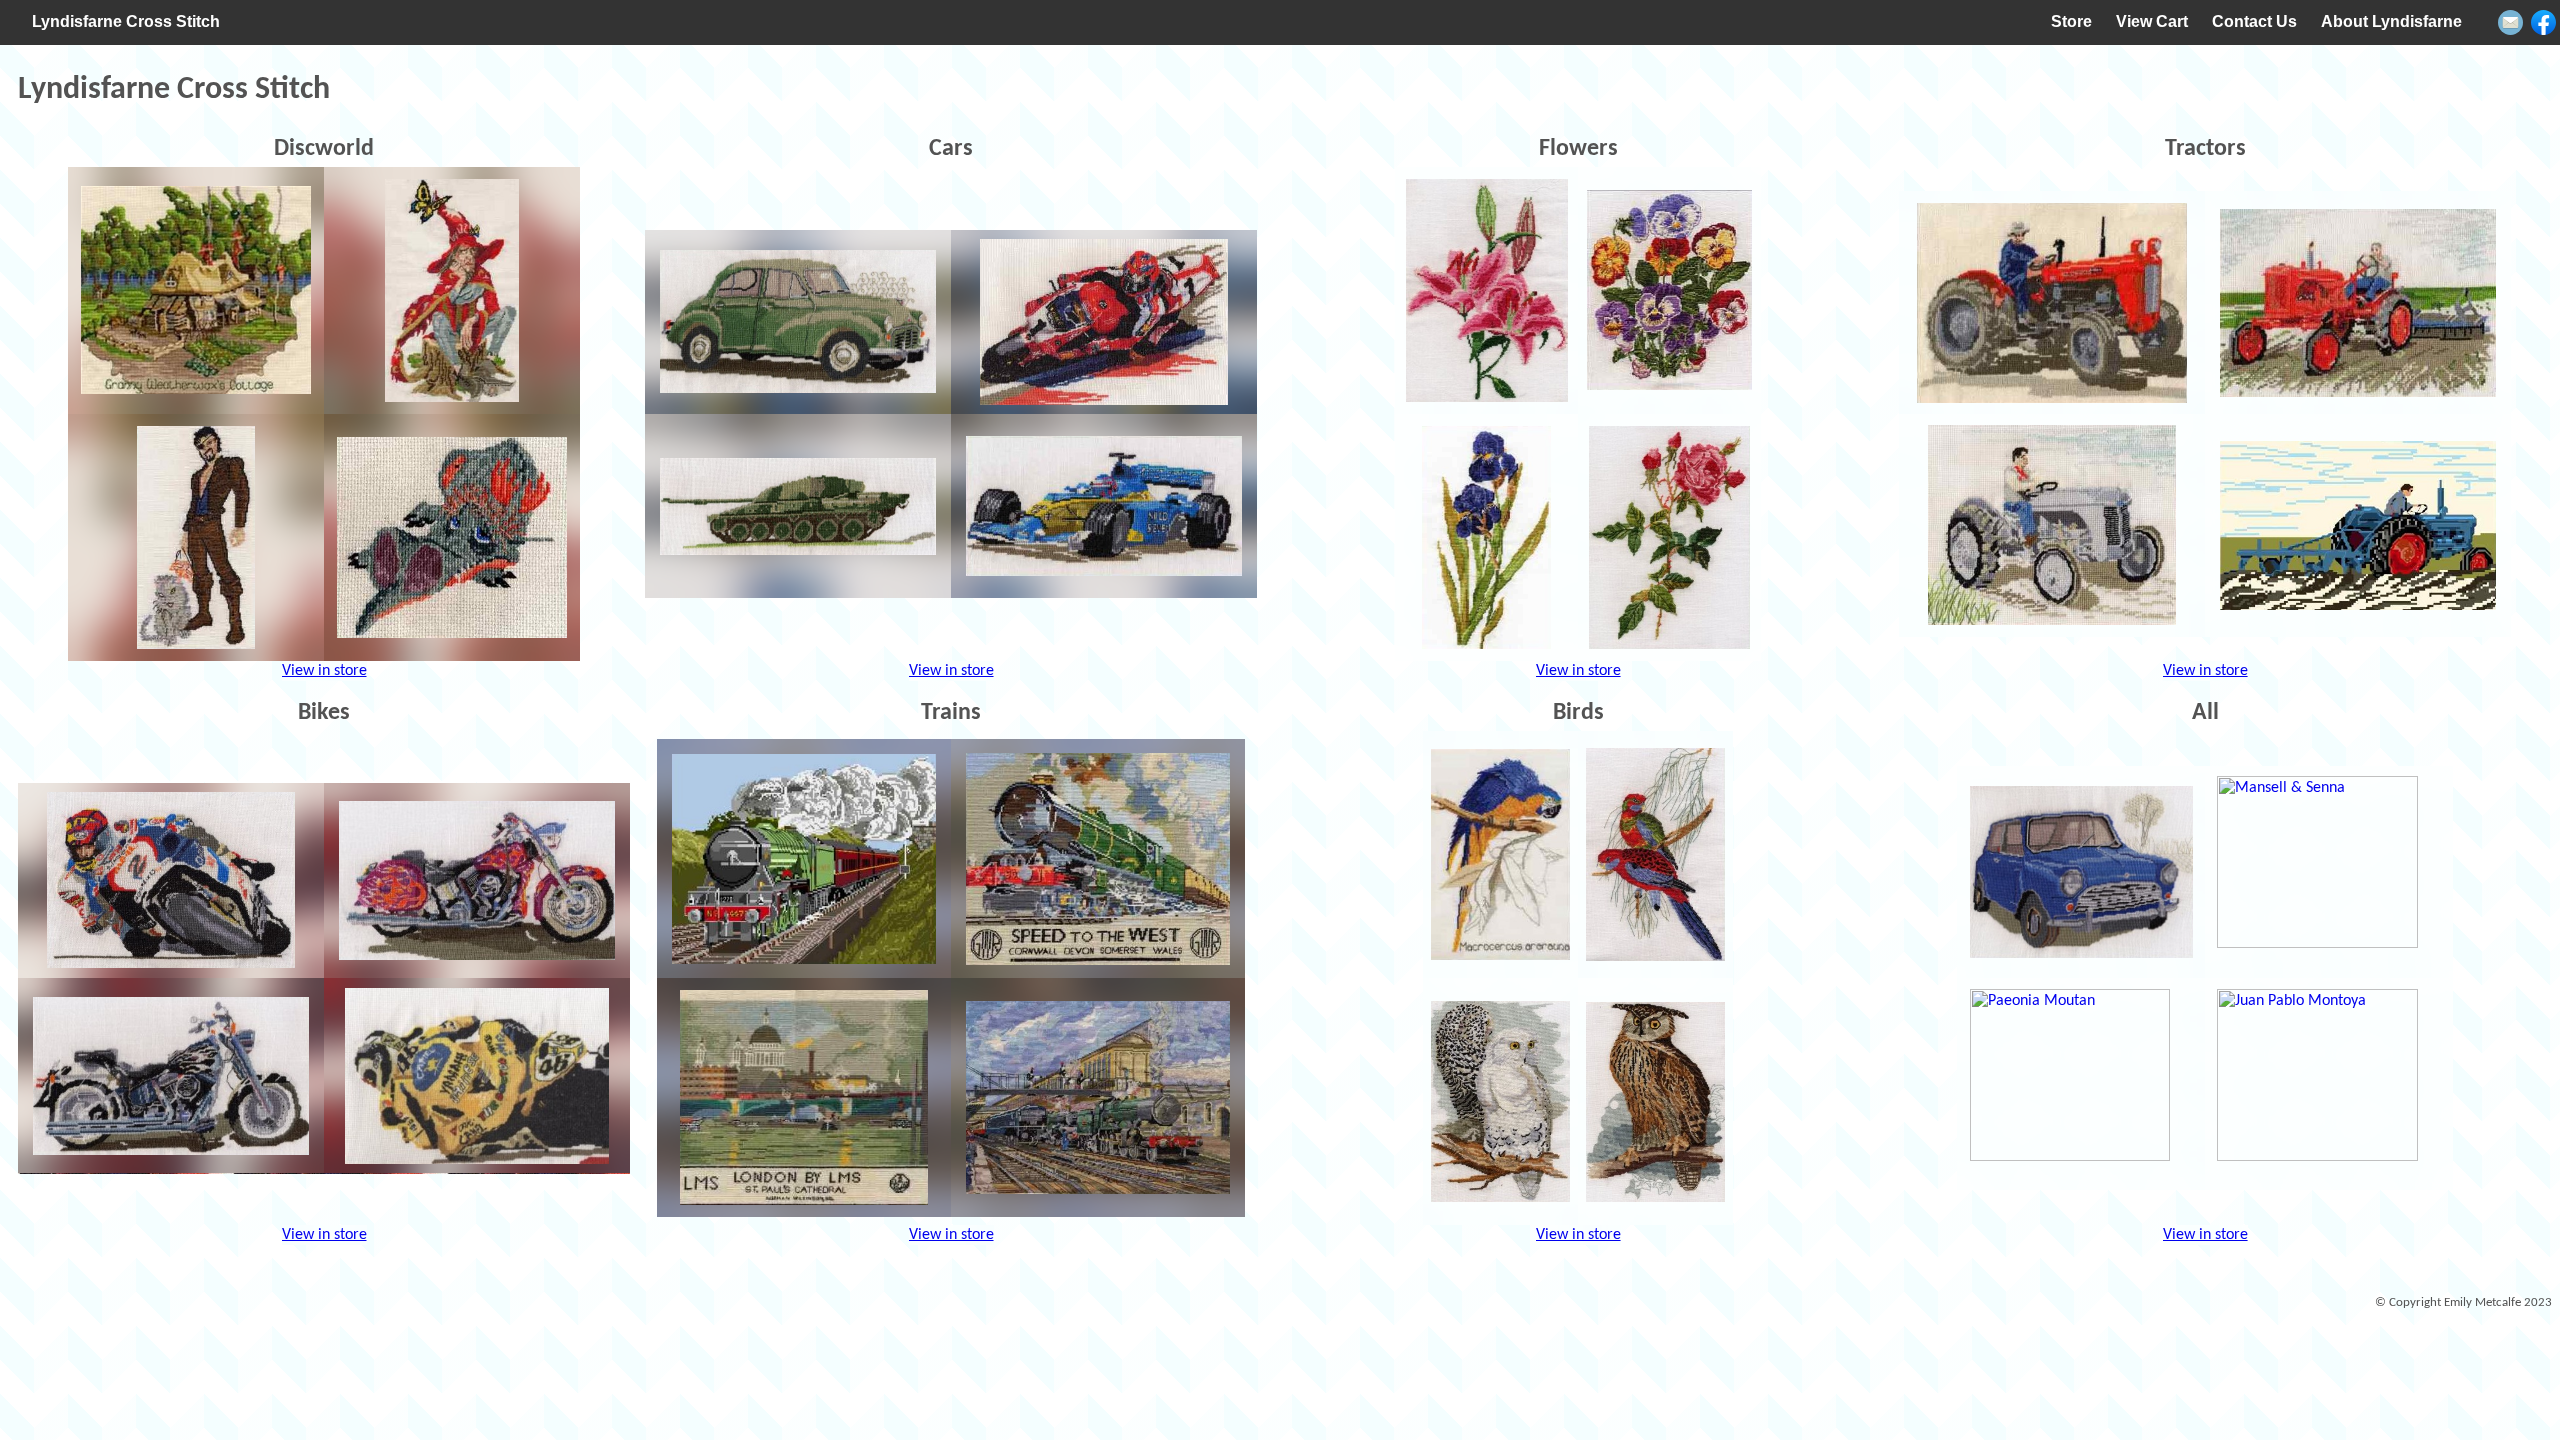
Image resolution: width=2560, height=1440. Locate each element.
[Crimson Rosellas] (1655, 854)
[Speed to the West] (1098, 858)
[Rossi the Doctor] (477, 1075)
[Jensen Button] (1104, 506)
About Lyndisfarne (2391, 21)
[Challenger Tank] (798, 506)
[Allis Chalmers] (2358, 302)
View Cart (2152, 21)
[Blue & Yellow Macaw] (1500, 854)
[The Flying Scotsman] (804, 858)
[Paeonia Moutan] (2081, 1084)
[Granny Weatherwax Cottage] (196, 290)
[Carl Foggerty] (1104, 322)
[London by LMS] (804, 1097)
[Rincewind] (452, 290)
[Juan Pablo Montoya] (2329, 1084)
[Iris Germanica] (1486, 537)
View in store (324, 671)
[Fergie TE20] (2052, 525)
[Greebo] (196, 537)
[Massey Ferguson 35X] (2052, 302)
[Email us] (2510, 22)
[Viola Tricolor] (1669, 290)
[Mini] (2081, 872)
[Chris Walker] (171, 880)
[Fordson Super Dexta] (2358, 525)
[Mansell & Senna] (2329, 872)
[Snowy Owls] (1500, 1101)
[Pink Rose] (1669, 537)
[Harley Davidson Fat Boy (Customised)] (477, 880)
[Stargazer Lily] (1486, 290)
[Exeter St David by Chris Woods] (1098, 1097)
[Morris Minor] (798, 322)
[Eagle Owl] (1655, 1101)
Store (2071, 21)
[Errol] (452, 537)
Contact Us (2254, 21)
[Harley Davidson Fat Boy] (171, 1075)
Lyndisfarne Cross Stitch (126, 21)
